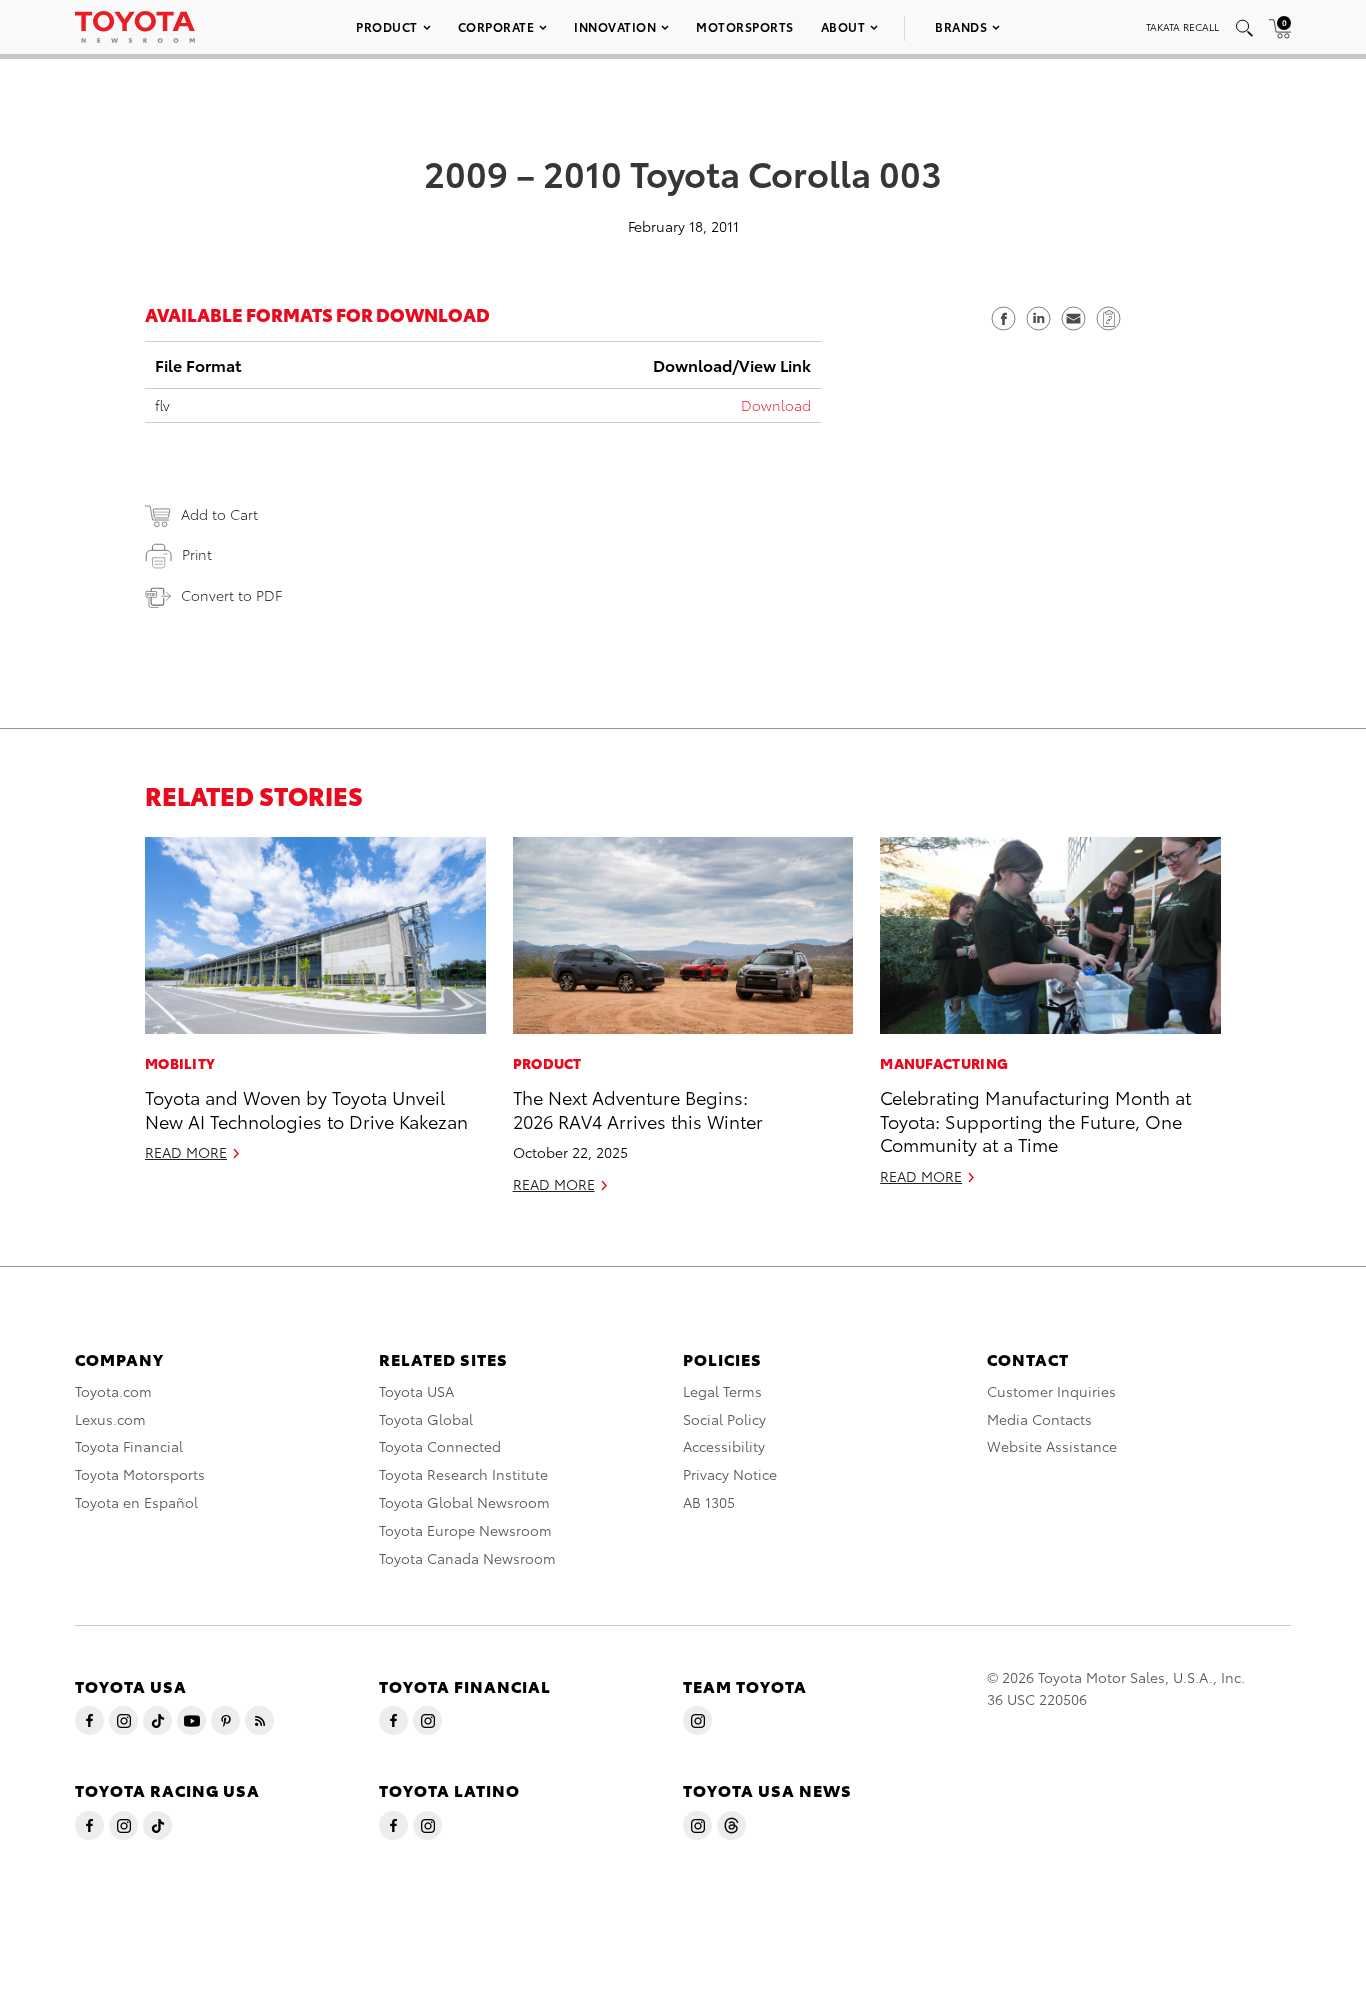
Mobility (180, 1063)
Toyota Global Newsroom (464, 1502)
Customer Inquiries (1051, 1391)
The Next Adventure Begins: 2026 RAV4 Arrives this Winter (638, 1108)
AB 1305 (709, 1502)
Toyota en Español (136, 1502)
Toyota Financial (129, 1446)
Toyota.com (113, 1391)
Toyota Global (426, 1419)
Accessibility (724, 1446)
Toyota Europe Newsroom (465, 1530)
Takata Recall (1182, 26)
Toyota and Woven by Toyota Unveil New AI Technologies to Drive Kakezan (306, 1108)
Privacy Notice (730, 1474)
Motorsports (745, 26)
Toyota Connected (440, 1446)
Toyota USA (416, 1391)
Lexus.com (110, 1419)
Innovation (615, 26)
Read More (186, 1152)
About (843, 26)
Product (387, 26)
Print (197, 554)
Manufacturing (944, 1063)
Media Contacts (1039, 1419)
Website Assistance (1052, 1446)
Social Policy (724, 1419)
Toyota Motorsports (140, 1474)
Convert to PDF (231, 595)
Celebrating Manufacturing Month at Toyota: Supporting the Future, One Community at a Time (1035, 1120)
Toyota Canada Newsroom (467, 1558)
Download (776, 405)
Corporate (496, 26)
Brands (961, 26)
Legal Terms (722, 1391)
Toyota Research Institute (463, 1474)
